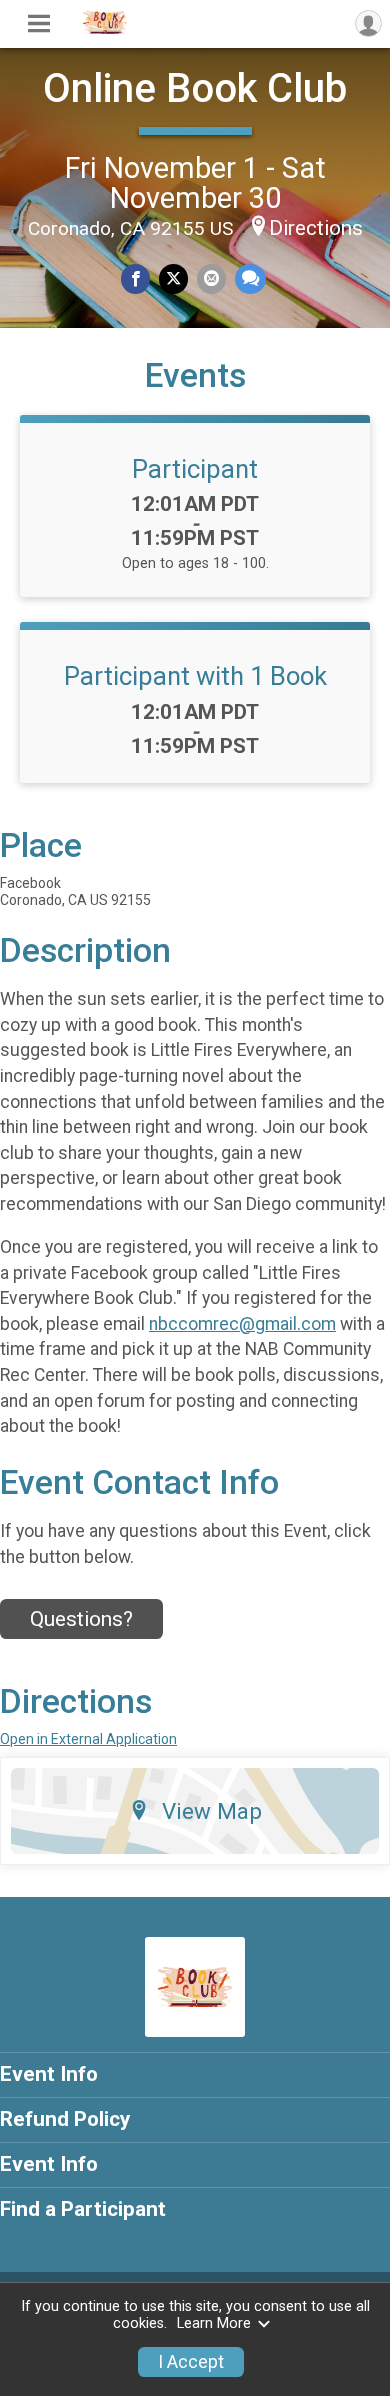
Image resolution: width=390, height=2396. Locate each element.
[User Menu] (368, 23)
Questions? (81, 1619)
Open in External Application (88, 1739)
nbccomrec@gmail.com (242, 1324)
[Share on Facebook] (135, 278)
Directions (316, 228)
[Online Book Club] (105, 29)
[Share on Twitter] (173, 278)
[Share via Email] (211, 278)
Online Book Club (195, 88)
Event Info (49, 2074)
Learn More (214, 2323)
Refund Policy (65, 2119)
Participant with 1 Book (195, 676)
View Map (212, 1811)
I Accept (191, 2362)
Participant (195, 469)
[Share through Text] (250, 278)
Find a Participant (83, 2209)
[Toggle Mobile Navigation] (39, 24)
